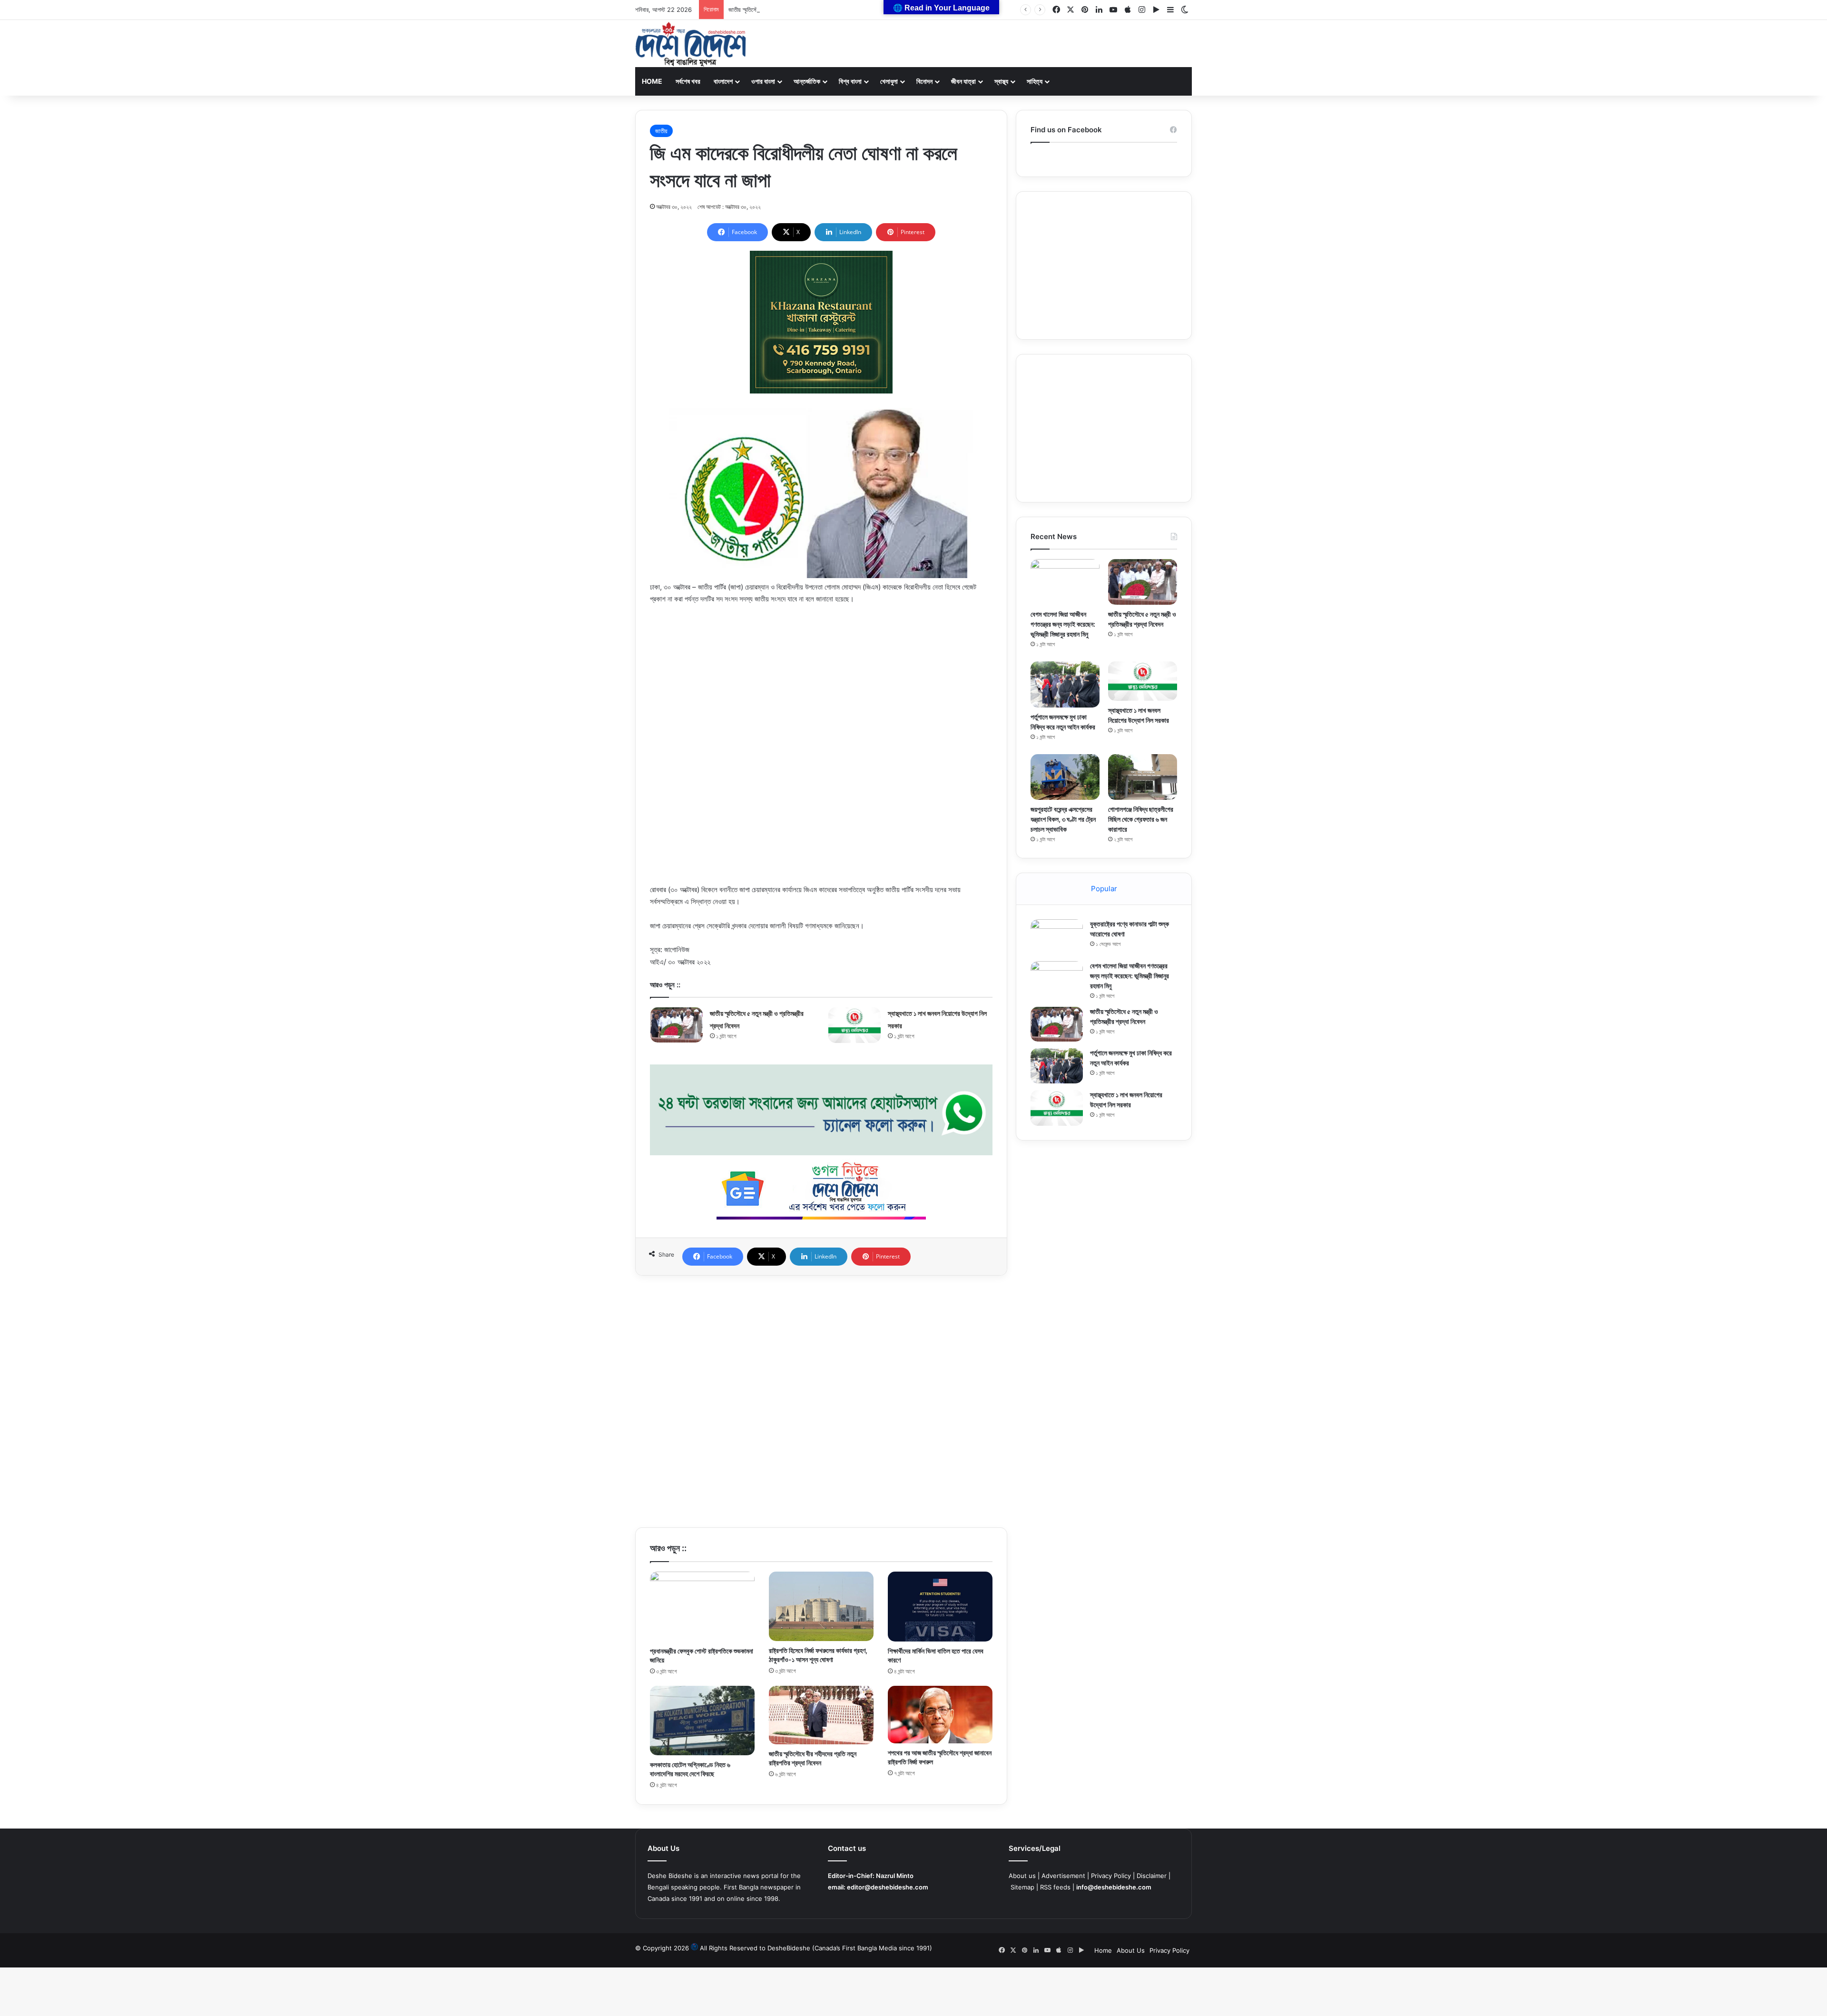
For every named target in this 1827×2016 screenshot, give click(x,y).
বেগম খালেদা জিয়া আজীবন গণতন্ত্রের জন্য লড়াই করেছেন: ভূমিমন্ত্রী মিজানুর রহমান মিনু (1063, 624)
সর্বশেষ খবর (688, 81)
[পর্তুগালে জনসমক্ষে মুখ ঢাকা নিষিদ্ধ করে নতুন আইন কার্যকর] (1065, 684)
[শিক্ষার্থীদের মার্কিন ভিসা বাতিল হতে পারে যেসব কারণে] (940, 1607)
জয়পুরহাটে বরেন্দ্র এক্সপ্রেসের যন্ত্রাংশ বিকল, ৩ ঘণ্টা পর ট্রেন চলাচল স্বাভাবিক (1063, 819)
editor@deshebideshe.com (888, 1887)
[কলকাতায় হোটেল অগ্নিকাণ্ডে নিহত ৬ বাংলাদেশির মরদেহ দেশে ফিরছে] (702, 1721)
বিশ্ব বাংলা (850, 81)
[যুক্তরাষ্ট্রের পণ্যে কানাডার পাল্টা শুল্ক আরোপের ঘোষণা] (1057, 937)
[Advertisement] (821, 684)
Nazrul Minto (895, 1876)
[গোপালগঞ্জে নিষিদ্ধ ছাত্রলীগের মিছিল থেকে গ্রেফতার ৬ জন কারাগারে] (1143, 777)
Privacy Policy (1111, 1876)
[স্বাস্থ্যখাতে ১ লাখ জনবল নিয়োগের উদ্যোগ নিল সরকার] (855, 1025)
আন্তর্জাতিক (807, 81)
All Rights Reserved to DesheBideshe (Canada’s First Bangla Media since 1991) (816, 1948)
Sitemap (1022, 1887)
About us (1022, 1876)
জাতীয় (661, 131)
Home (652, 81)
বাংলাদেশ (723, 81)
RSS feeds (1055, 1887)
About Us (1131, 1950)
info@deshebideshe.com (1114, 1887)
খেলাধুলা (889, 81)
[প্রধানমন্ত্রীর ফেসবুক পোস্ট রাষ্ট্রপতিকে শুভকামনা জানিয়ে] (702, 1607)
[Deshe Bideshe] (691, 44)
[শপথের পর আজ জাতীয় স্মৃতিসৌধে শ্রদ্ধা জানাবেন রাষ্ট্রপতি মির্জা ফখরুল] (940, 1715)
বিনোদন (924, 81)
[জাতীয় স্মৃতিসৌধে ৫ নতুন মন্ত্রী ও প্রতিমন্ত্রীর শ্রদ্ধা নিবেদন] (677, 1025)
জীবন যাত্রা (963, 81)
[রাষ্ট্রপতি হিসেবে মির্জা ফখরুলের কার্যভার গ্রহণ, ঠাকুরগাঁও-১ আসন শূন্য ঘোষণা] (821, 1606)
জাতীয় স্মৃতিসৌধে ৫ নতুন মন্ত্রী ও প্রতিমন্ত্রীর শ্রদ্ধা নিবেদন (788, 10)
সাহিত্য (1035, 81)
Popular (1104, 889)
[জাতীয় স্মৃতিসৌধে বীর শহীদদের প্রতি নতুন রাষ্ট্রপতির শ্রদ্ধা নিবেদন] (821, 1715)
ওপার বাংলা (763, 81)
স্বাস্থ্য (1001, 81)
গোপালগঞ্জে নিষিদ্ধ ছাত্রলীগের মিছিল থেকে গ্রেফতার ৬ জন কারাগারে (1141, 819)
